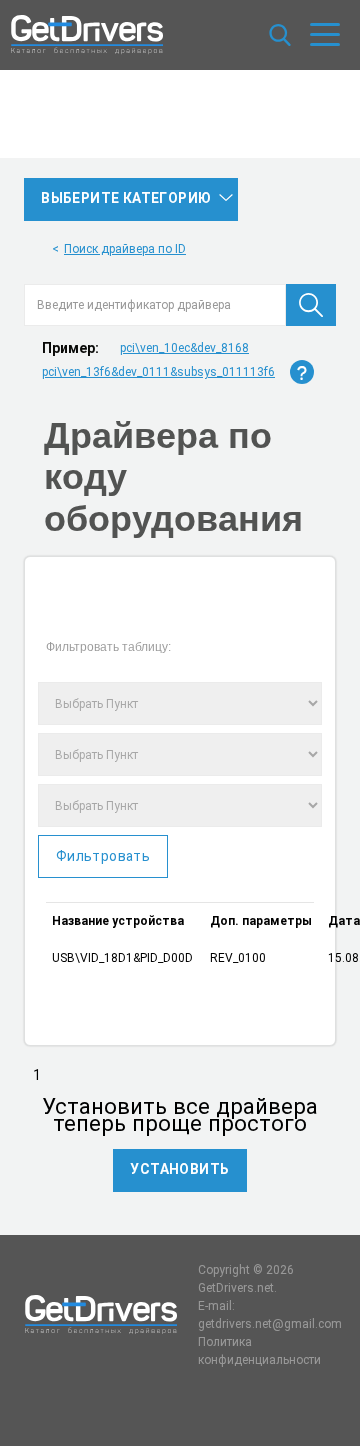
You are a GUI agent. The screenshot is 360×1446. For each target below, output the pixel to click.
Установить (179, 1169)
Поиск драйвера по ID (125, 249)
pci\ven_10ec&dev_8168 (184, 348)
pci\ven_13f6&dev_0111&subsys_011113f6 (158, 372)
